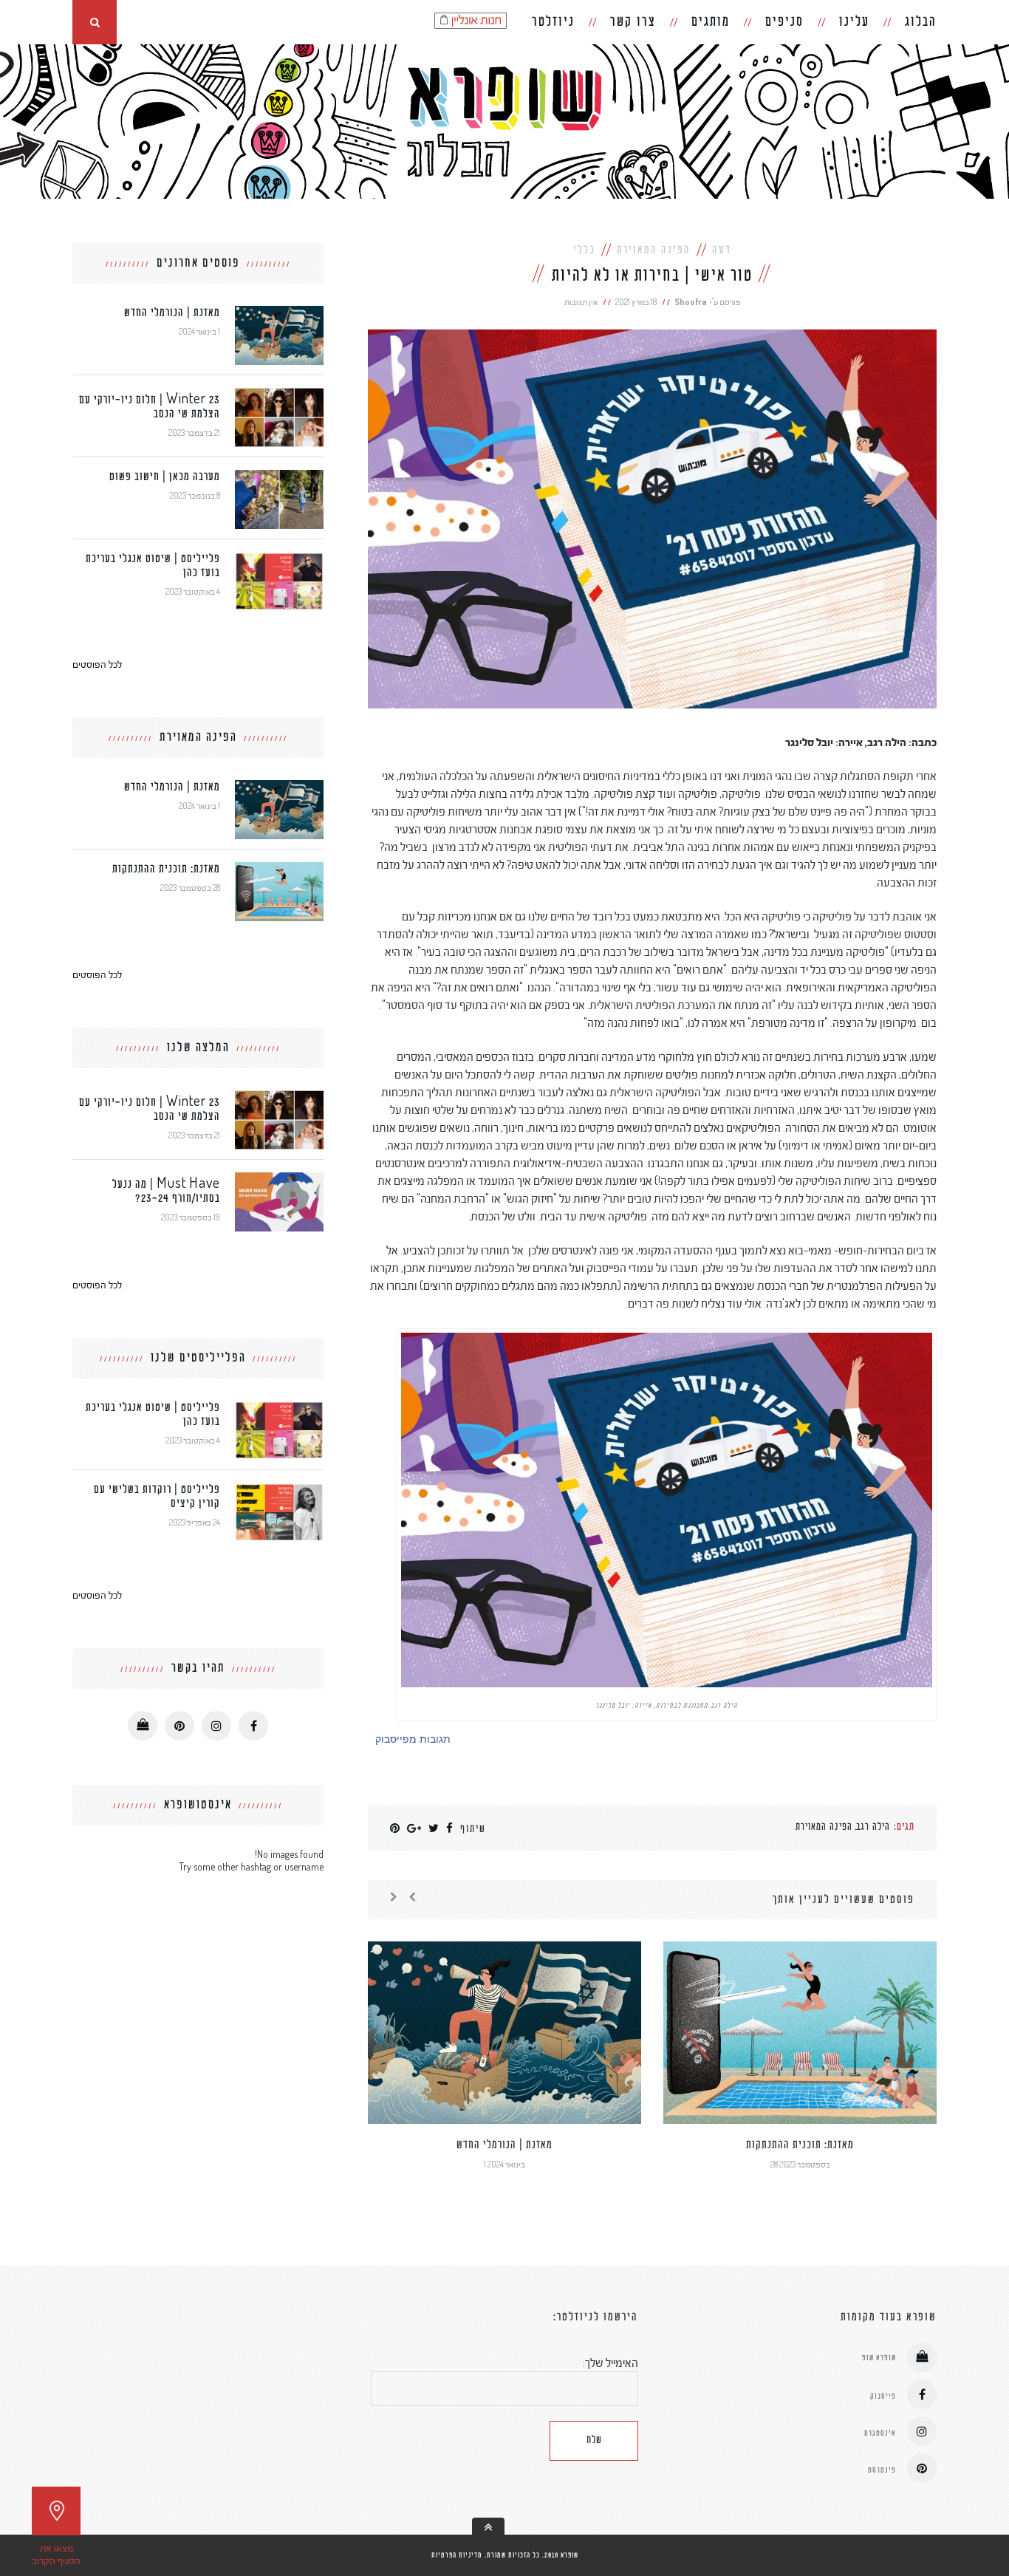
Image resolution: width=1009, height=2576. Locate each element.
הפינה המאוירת (654, 250)
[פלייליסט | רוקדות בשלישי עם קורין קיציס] (279, 1489)
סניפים (784, 22)
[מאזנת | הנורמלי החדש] (279, 312)
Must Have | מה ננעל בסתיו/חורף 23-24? (166, 1192)
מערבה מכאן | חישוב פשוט (165, 477)
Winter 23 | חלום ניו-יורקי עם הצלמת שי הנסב (150, 407)
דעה (722, 250)
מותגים (711, 22)
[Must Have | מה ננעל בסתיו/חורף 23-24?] (279, 1179)
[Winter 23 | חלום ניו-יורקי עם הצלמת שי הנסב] (279, 394)
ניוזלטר (553, 22)
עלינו (854, 22)
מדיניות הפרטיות (457, 2555)
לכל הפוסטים (97, 664)
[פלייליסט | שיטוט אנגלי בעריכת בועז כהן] (279, 558)
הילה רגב (873, 1827)
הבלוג (921, 22)
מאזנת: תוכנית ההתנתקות (800, 2145)
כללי (584, 250)
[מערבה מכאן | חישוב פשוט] (279, 476)
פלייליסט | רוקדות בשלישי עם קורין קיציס (157, 1497)
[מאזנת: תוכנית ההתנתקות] (279, 868)
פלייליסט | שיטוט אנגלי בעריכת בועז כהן (153, 566)
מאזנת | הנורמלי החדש (504, 2145)
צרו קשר (633, 22)
